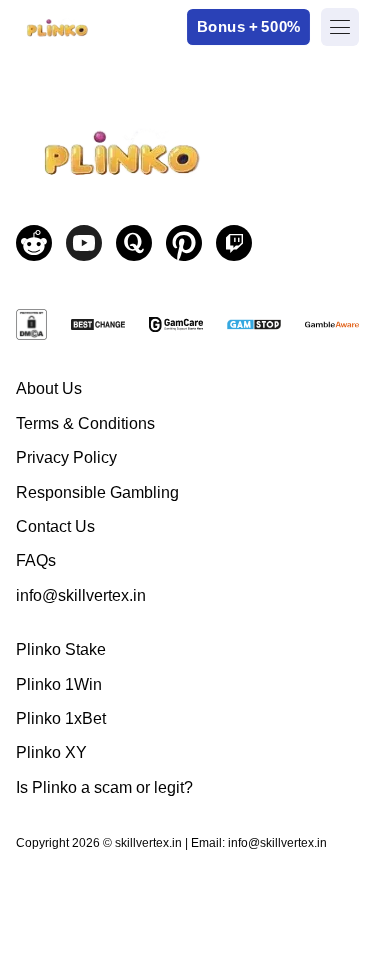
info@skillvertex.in (81, 595)
